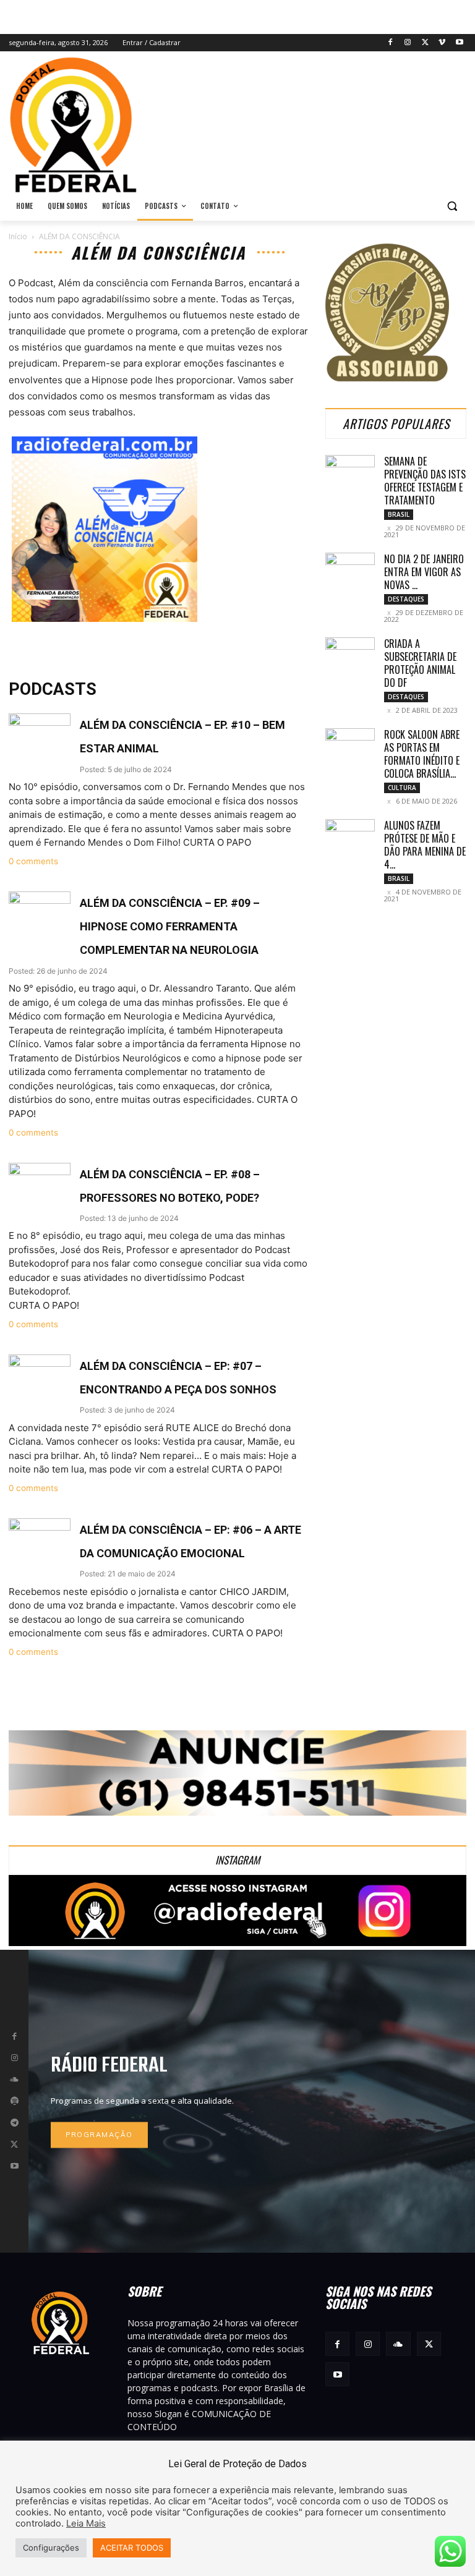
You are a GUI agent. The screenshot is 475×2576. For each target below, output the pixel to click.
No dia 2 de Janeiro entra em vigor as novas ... (424, 572)
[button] (452, 206)
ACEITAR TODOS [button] (132, 2548)
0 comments (33, 861)
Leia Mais (86, 2523)
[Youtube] (459, 43)
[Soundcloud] (14, 2080)
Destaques (406, 599)
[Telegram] (14, 2123)
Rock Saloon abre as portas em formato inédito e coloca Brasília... (422, 754)
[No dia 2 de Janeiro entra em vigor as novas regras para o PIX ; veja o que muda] (350, 570)
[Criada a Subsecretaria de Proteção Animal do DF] (350, 655)
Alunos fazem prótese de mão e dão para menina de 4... (425, 845)
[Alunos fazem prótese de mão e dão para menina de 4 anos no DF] (350, 836)
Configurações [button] (51, 2548)
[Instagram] (408, 43)
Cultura (402, 788)
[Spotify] (14, 2101)
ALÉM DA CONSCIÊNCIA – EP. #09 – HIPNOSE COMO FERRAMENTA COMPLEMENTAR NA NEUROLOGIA (170, 926)
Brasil (399, 514)
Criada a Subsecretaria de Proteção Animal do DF (420, 663)
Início (18, 236)
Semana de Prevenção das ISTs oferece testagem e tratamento (425, 481)
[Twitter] (425, 43)
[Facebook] (391, 43)
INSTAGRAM (237, 1860)
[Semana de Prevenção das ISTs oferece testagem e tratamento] (350, 472)
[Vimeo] (442, 43)
